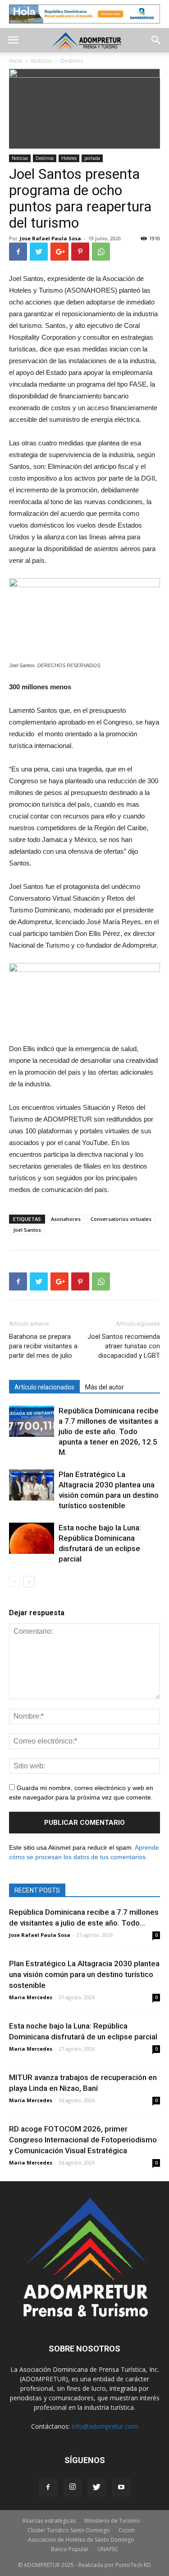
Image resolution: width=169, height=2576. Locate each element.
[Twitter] (97, 2487)
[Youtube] (121, 2487)
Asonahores (66, 1219)
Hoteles (69, 158)
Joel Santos (27, 1230)
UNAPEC (108, 2549)
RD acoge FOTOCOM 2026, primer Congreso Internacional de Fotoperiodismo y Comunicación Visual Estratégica (83, 2140)
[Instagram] (73, 2487)
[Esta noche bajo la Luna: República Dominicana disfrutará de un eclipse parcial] (32, 1538)
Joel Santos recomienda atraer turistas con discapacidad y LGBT (124, 1346)
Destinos (45, 158)
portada (92, 158)
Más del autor (105, 1387)
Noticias (20, 158)
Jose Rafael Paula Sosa (50, 238)
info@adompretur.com (105, 2426)
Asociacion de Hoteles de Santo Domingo (81, 2540)
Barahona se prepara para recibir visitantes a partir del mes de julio (43, 1346)
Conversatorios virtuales (121, 1219)
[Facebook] (48, 2487)
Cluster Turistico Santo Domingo (69, 2530)
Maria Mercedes (31, 1997)
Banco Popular (70, 2549)
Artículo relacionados (44, 1387)
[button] (156, 40)
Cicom (127, 2530)
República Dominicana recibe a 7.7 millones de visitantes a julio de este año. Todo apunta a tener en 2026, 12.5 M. (109, 1431)
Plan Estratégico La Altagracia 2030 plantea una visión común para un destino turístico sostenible (84, 1974)
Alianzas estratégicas (49, 2521)
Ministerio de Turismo (112, 2521)
